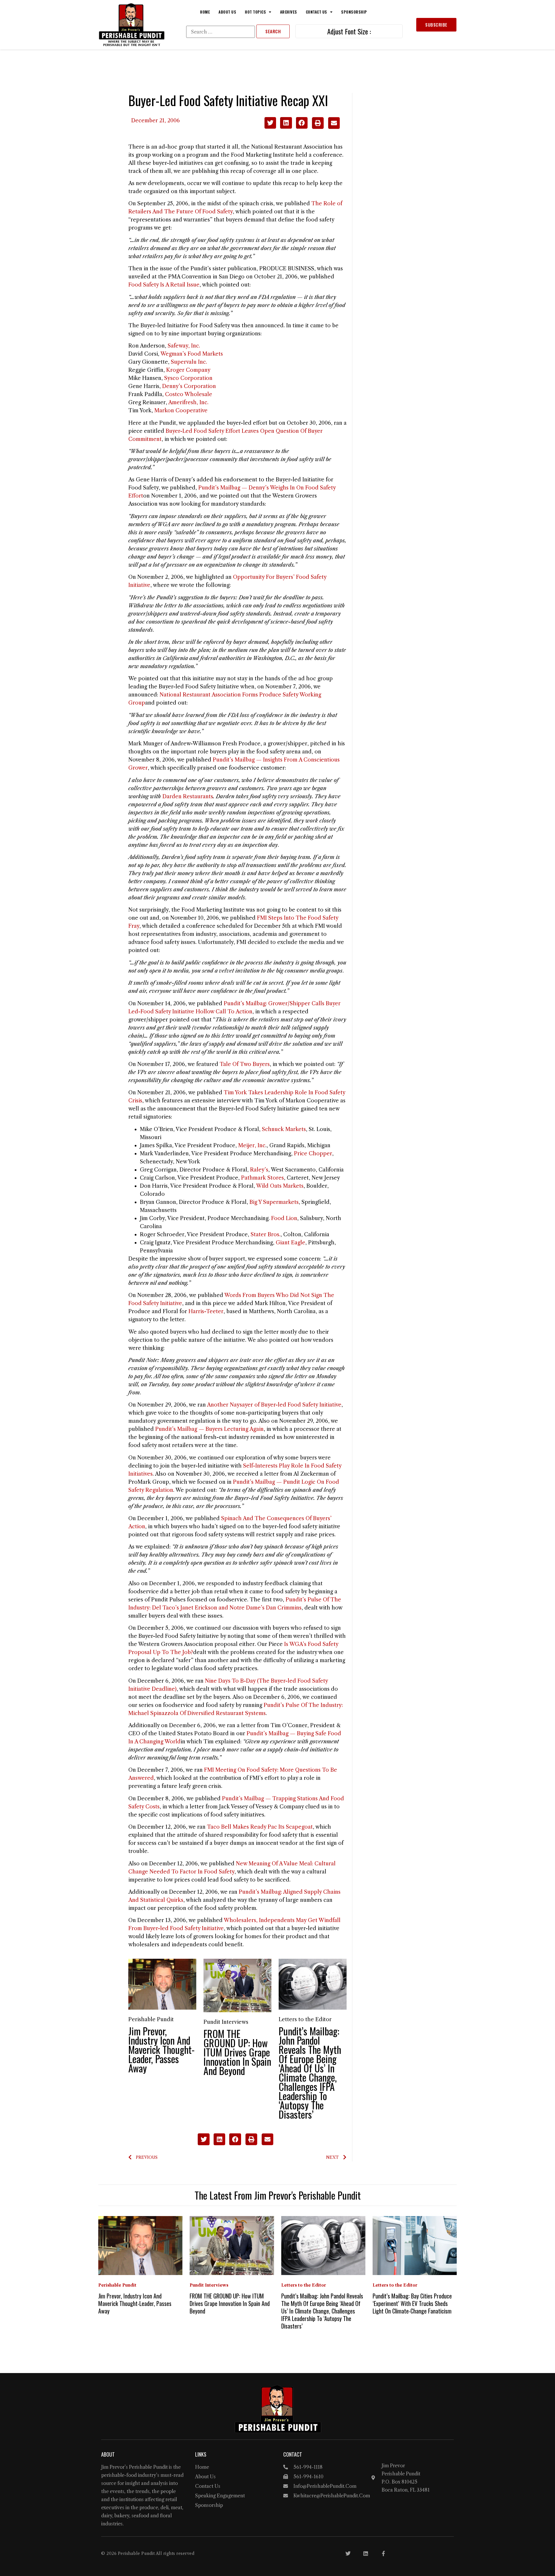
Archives (289, 12)
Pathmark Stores (262, 1178)
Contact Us (317, 12)
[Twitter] (348, 2553)
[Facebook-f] (383, 2553)
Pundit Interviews (226, 2022)
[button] (270, 123)
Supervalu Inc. (189, 362)
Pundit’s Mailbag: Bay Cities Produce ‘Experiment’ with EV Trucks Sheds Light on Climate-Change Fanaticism (412, 2303)
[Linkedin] (366, 2553)
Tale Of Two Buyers (245, 1064)
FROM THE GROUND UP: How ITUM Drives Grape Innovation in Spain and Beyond (237, 2052)
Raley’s (259, 1170)
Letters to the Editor (305, 2019)
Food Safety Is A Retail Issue (164, 285)
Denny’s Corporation (189, 386)
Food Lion (284, 1218)
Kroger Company (188, 370)
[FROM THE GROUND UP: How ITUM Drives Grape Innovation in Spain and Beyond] (237, 1985)
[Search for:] (221, 32)
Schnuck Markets (284, 1129)
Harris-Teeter (206, 1311)
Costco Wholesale (189, 394)
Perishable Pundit (151, 2019)
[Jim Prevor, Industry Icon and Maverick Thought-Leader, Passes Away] (162, 1984)
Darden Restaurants (188, 797)
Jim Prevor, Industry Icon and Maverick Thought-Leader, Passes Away (161, 2049)
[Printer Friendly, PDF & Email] (326, 127)
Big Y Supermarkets (274, 1202)
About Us (227, 12)
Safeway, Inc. (184, 346)
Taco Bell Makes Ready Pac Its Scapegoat (260, 1827)
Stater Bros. (266, 1235)
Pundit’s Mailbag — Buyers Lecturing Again (209, 1429)
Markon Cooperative (181, 411)
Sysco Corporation (188, 378)
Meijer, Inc (252, 1145)
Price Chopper (313, 1154)
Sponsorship (354, 12)
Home (205, 12)
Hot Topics (255, 12)
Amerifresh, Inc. (188, 402)
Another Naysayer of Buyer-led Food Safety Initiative (274, 1405)
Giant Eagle (291, 1243)
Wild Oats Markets (280, 1186)
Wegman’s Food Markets (192, 354)
